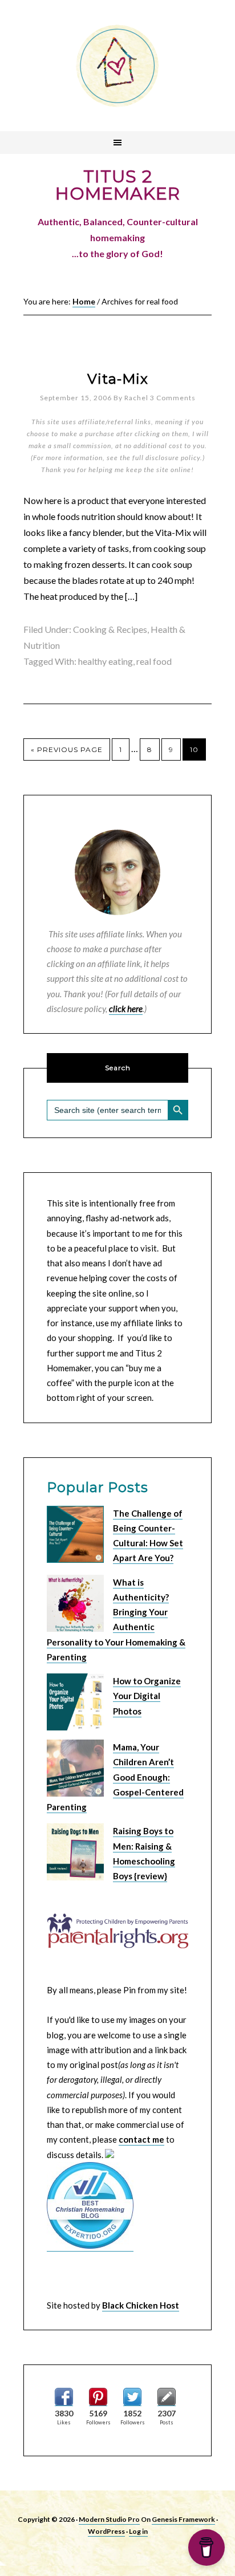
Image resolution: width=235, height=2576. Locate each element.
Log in (138, 2531)
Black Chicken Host (141, 2305)
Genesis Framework (183, 2519)
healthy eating (106, 661)
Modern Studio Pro (109, 2519)
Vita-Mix (118, 379)
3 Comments (173, 398)
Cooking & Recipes (110, 629)
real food (154, 661)
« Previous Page (67, 749)
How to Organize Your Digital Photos (147, 1696)
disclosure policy (173, 458)
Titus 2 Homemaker (117, 66)
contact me (141, 2139)
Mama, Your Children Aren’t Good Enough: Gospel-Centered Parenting (115, 1777)
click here (126, 1009)
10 (194, 749)
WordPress (106, 2531)
